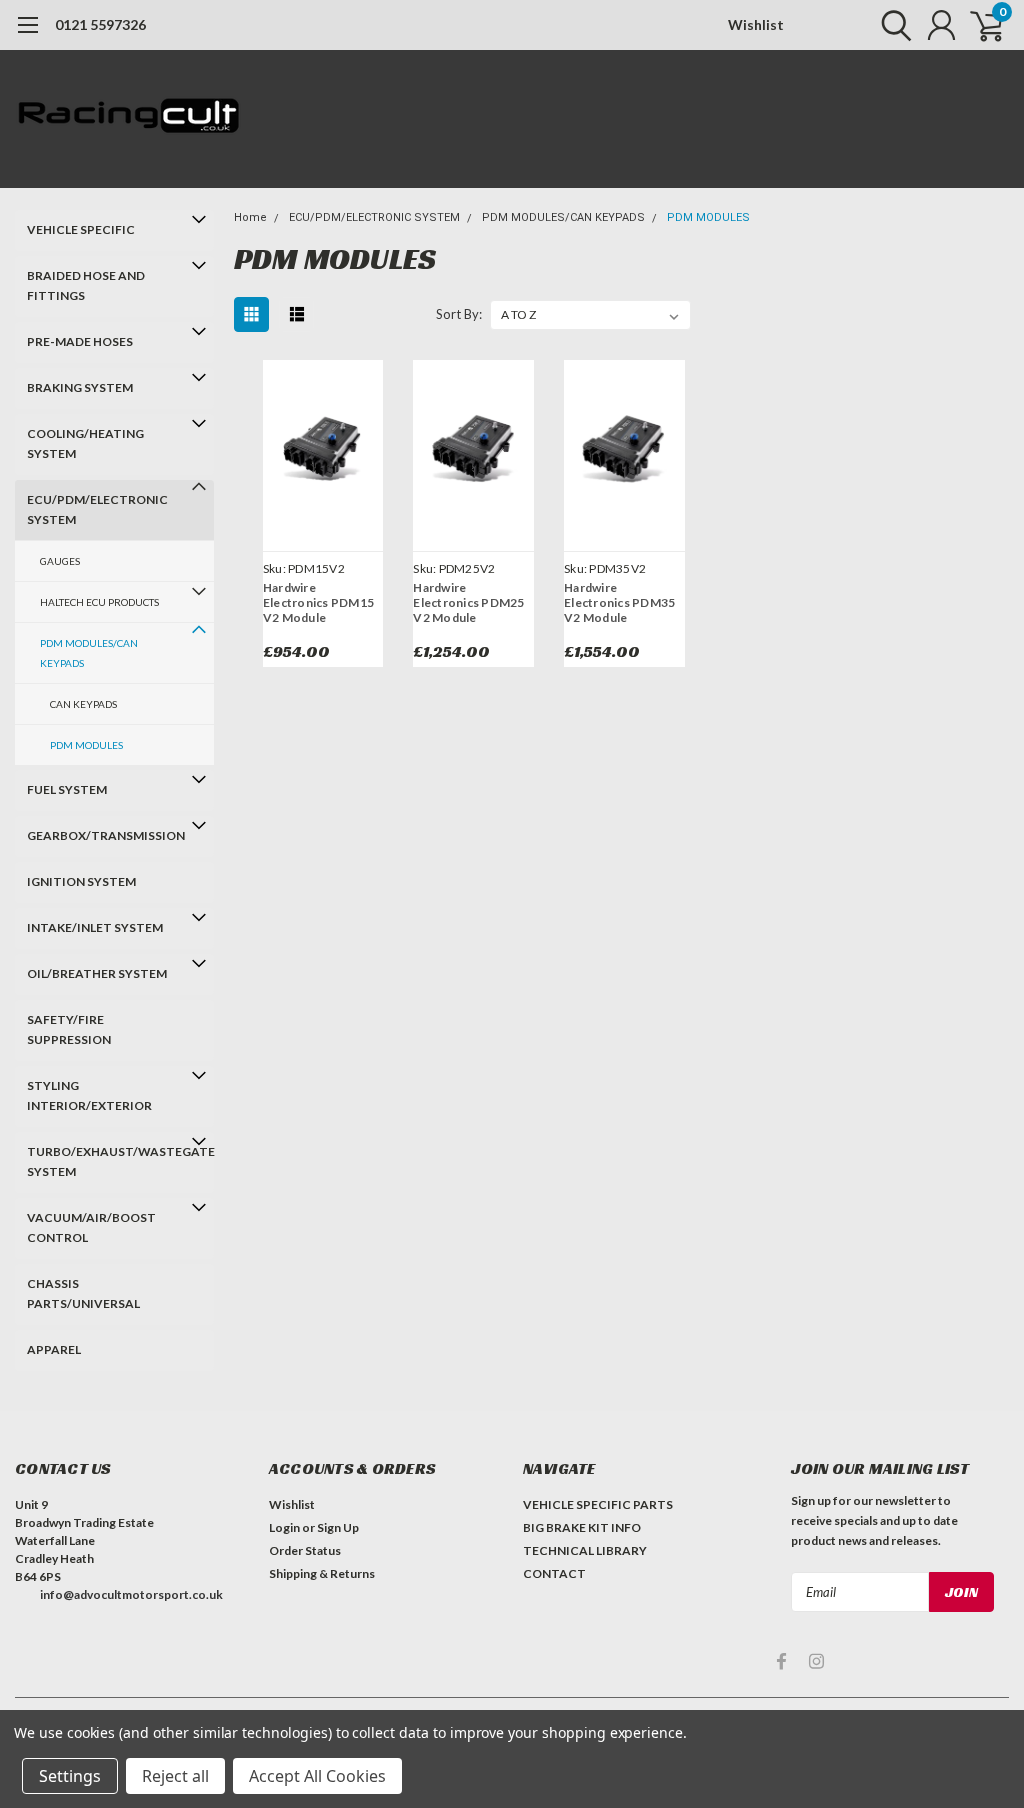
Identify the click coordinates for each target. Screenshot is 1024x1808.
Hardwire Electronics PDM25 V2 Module (468, 602)
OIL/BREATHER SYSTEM (97, 973)
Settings (70, 1776)
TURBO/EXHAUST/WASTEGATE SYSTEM (105, 1161)
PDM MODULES (86, 745)
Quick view (323, 451)
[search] (891, 25)
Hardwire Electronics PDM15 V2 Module (318, 602)
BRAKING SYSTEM (80, 387)
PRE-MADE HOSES (80, 341)
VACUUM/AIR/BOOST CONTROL (91, 1227)
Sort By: (459, 314)
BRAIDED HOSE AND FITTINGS (86, 285)
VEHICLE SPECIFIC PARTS (598, 1504)
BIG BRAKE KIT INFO (582, 1527)
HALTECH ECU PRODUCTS (99, 602)
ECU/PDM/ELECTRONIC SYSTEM (97, 509)
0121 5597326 (100, 24)
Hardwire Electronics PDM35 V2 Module (619, 602)
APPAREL (54, 1349)
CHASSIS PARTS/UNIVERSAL (83, 1293)
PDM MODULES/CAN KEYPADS (89, 653)
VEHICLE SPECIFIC (81, 229)
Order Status (305, 1550)
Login (284, 1527)
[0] (979, 25)
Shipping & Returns (322, 1573)
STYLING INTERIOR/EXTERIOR (89, 1095)
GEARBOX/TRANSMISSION (105, 835)
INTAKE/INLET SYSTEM (95, 927)
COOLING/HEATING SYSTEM (85, 443)
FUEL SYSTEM (67, 789)
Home (250, 217)
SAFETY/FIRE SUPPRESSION (69, 1029)
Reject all (175, 1776)
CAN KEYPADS (83, 704)
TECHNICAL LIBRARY (585, 1550)
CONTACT (554, 1573)
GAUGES (60, 561)
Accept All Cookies (317, 1776)
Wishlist (756, 24)
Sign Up (338, 1527)
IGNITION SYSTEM (81, 881)
